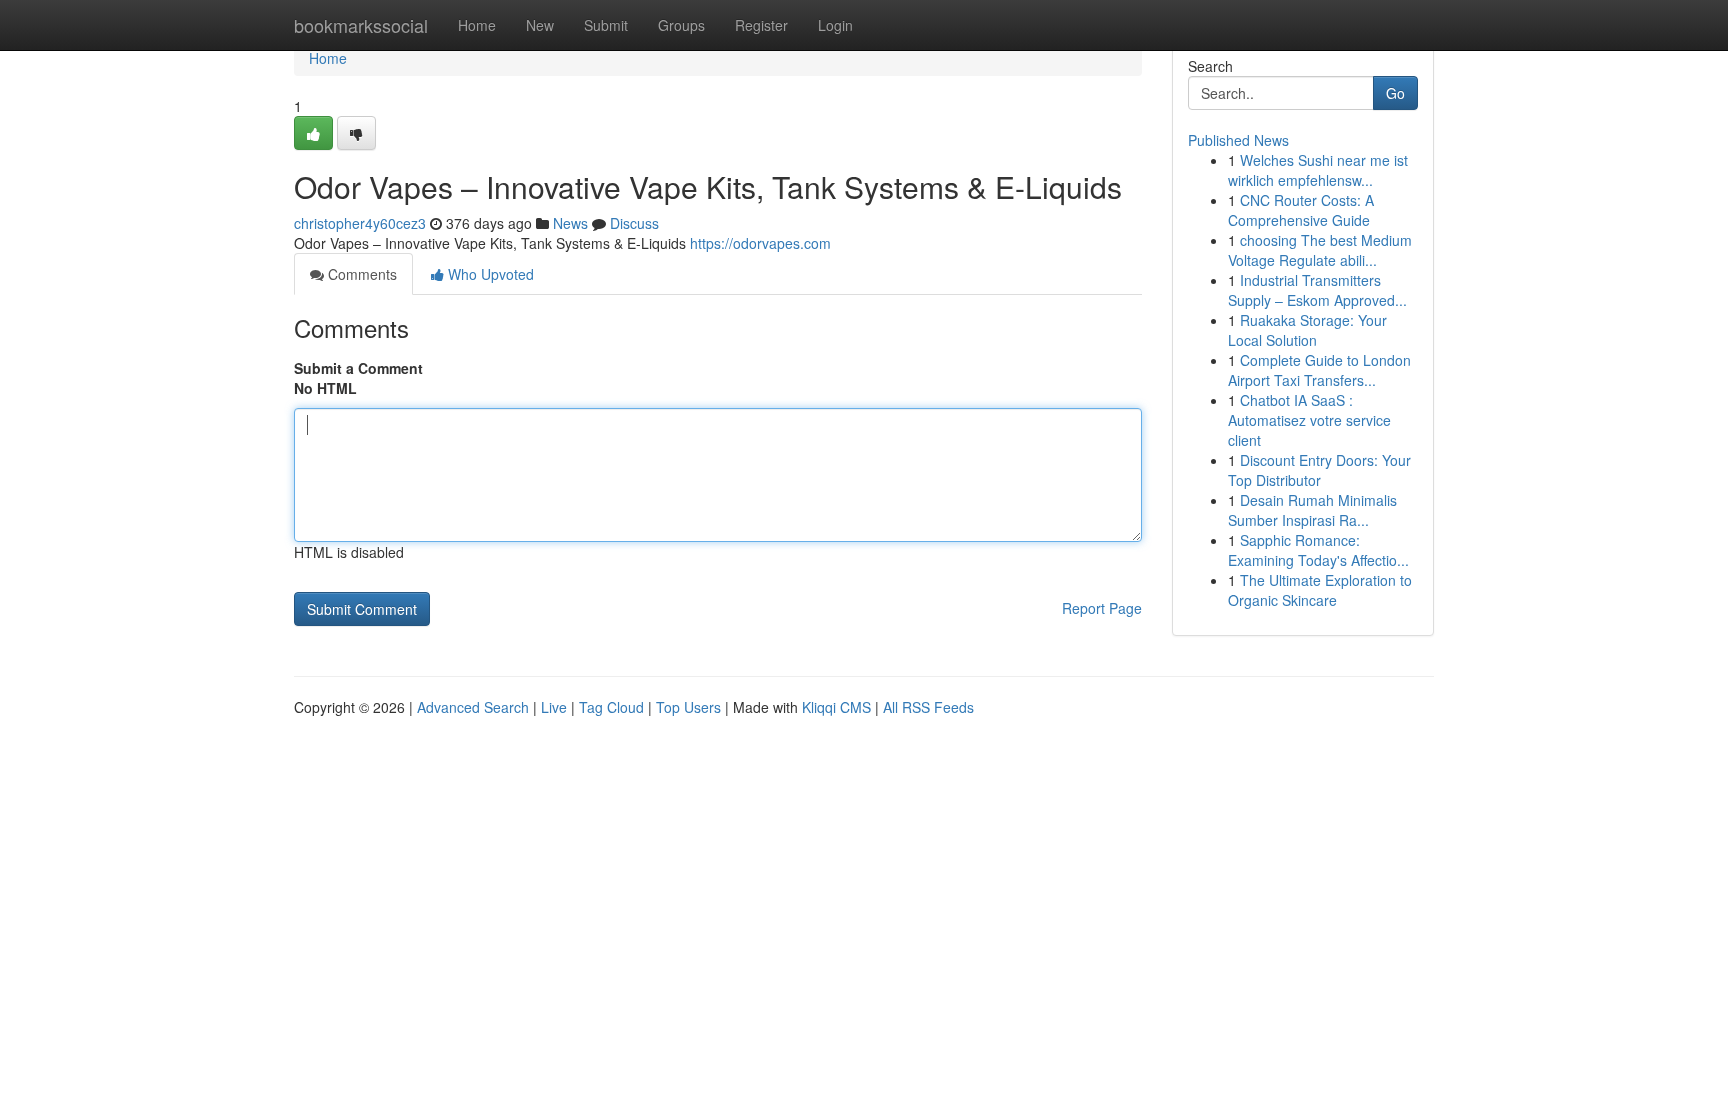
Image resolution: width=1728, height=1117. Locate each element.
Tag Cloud (611, 707)
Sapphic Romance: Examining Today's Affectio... (1318, 550)
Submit (606, 25)
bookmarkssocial (361, 25)
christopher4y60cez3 (360, 223)
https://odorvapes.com (760, 243)
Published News (1238, 140)
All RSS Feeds (928, 707)
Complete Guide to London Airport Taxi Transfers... (1319, 370)
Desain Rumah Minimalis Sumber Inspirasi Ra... (1312, 510)
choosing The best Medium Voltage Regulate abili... (1320, 250)
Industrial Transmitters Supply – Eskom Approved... (1317, 290)
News (570, 223)
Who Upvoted (489, 274)
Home (477, 25)
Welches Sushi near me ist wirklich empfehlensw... (1318, 170)
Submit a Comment (358, 368)
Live (554, 707)
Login (835, 25)
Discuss (634, 223)
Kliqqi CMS (836, 707)
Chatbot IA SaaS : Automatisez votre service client (1309, 420)
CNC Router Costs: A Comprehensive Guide (1301, 210)
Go (1395, 93)
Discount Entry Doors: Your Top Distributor (1319, 470)
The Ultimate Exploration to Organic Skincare (1320, 590)
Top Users (688, 707)
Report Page (1102, 608)
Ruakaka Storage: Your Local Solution (1307, 330)
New (540, 25)
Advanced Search (473, 707)
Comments (360, 274)
